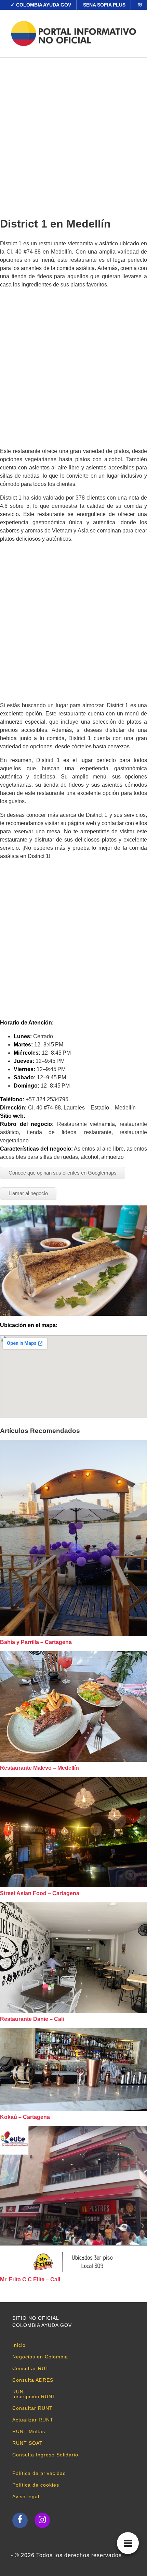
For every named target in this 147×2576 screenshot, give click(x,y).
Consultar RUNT (32, 2408)
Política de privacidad (39, 2473)
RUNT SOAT (28, 2443)
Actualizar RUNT (33, 2420)
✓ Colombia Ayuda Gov (41, 5)
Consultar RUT (31, 2368)
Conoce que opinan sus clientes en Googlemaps (63, 1173)
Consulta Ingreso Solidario (45, 2455)
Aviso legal (26, 2497)
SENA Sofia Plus (104, 5)
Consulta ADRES (33, 2380)
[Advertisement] (73, 135)
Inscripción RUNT (34, 2396)
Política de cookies (36, 2485)
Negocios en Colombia (40, 2357)
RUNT (20, 2392)
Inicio (19, 2345)
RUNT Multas (29, 2431)
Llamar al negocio (28, 1193)
